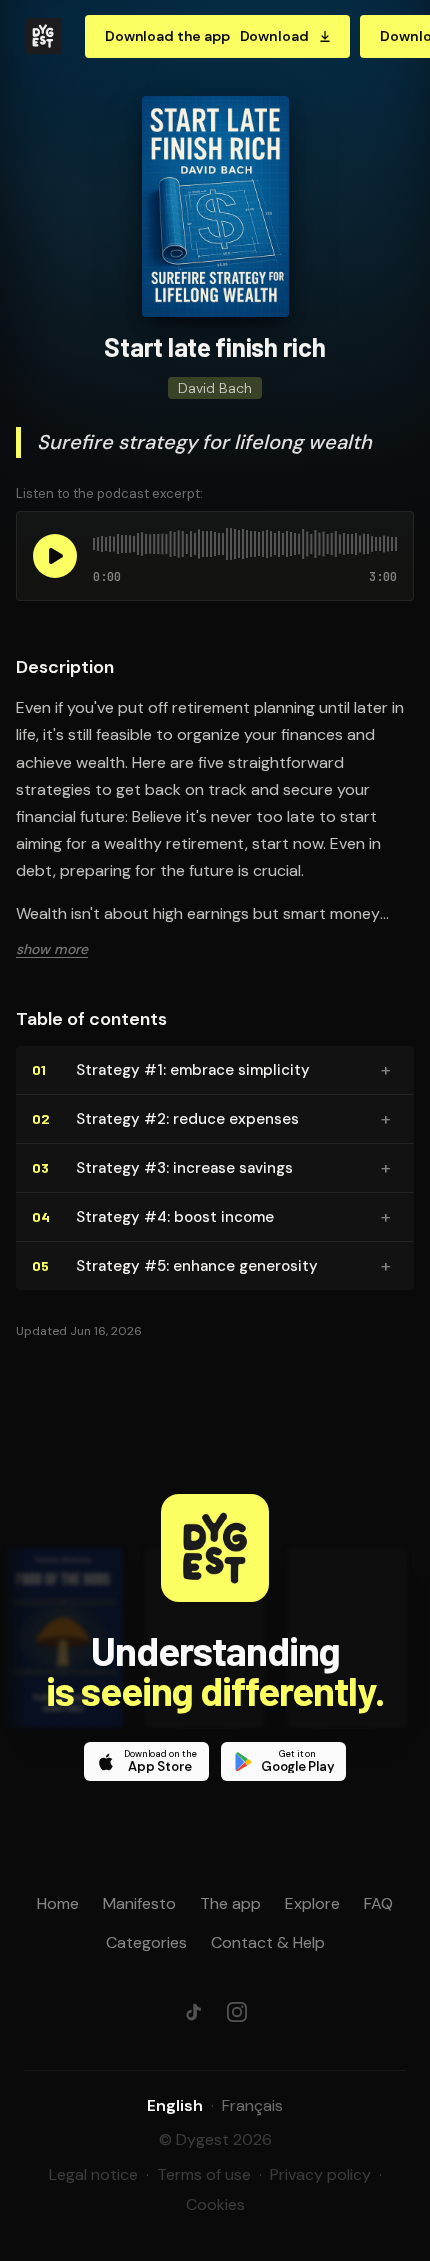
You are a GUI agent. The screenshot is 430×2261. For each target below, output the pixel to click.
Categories (146, 1942)
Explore (312, 1903)
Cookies (215, 2204)
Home (58, 1903)
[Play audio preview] (55, 556)
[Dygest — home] (43, 36)
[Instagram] (237, 2012)
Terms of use (204, 2174)
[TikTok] (193, 2012)
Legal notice (93, 2174)
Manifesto (139, 1903)
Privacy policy (320, 2174)
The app (230, 1903)
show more (52, 949)
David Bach (215, 388)
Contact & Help (268, 1942)
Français (252, 2105)
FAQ (378, 1903)
